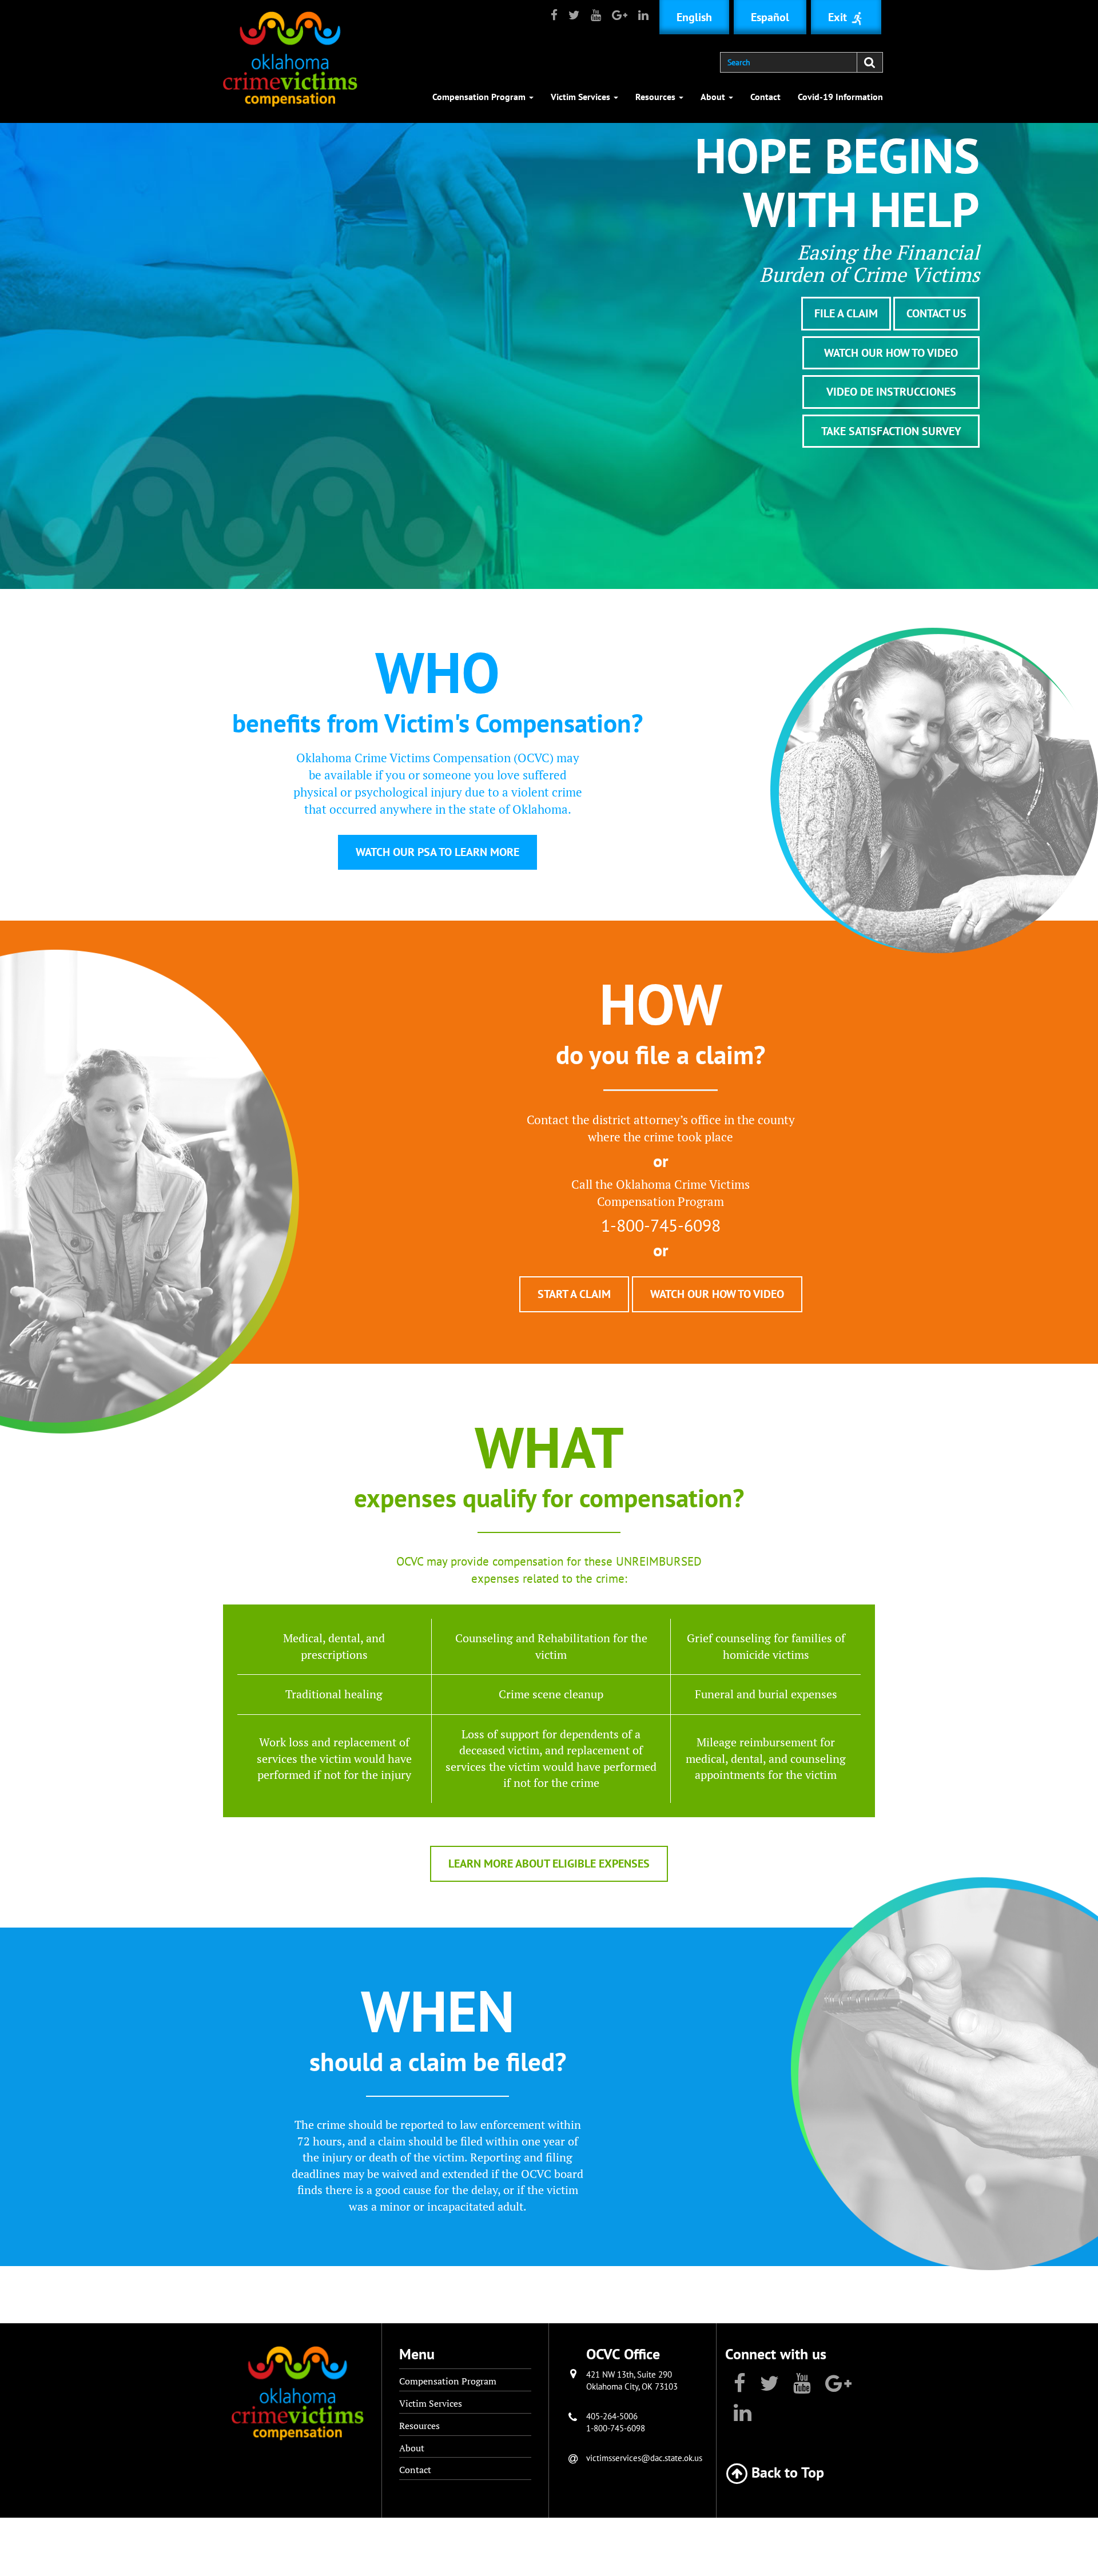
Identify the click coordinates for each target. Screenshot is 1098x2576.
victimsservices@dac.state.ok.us (644, 2458)
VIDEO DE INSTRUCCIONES (891, 392)
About (714, 97)
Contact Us (936, 313)
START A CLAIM (574, 1294)
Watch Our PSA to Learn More (437, 852)
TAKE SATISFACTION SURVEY (891, 431)
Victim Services (582, 97)
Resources (657, 97)
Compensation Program (480, 97)
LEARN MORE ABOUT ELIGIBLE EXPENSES (549, 1864)
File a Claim (846, 313)
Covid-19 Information (840, 97)
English (694, 17)
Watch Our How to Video (891, 353)
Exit (839, 17)
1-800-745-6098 (616, 2428)
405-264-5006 (612, 2416)
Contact (765, 97)
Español (770, 17)
